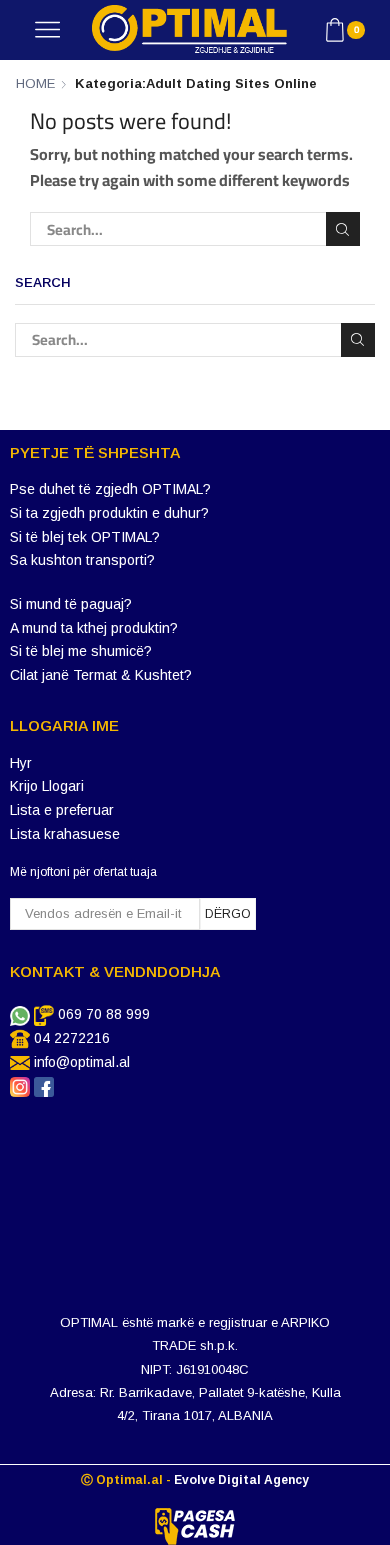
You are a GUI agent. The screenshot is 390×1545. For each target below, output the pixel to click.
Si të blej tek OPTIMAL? (85, 537)
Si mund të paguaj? (71, 604)
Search (343, 229)
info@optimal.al (82, 1062)
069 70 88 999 (104, 1014)
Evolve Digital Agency (241, 1480)
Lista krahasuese (65, 834)
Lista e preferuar (62, 810)
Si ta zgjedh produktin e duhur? (109, 513)
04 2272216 (72, 1038)
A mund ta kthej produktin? (94, 628)
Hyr (21, 763)
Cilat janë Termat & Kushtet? (101, 675)
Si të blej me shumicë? (81, 651)
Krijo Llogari (47, 786)
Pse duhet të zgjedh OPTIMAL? (110, 489)
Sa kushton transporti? (82, 560)
